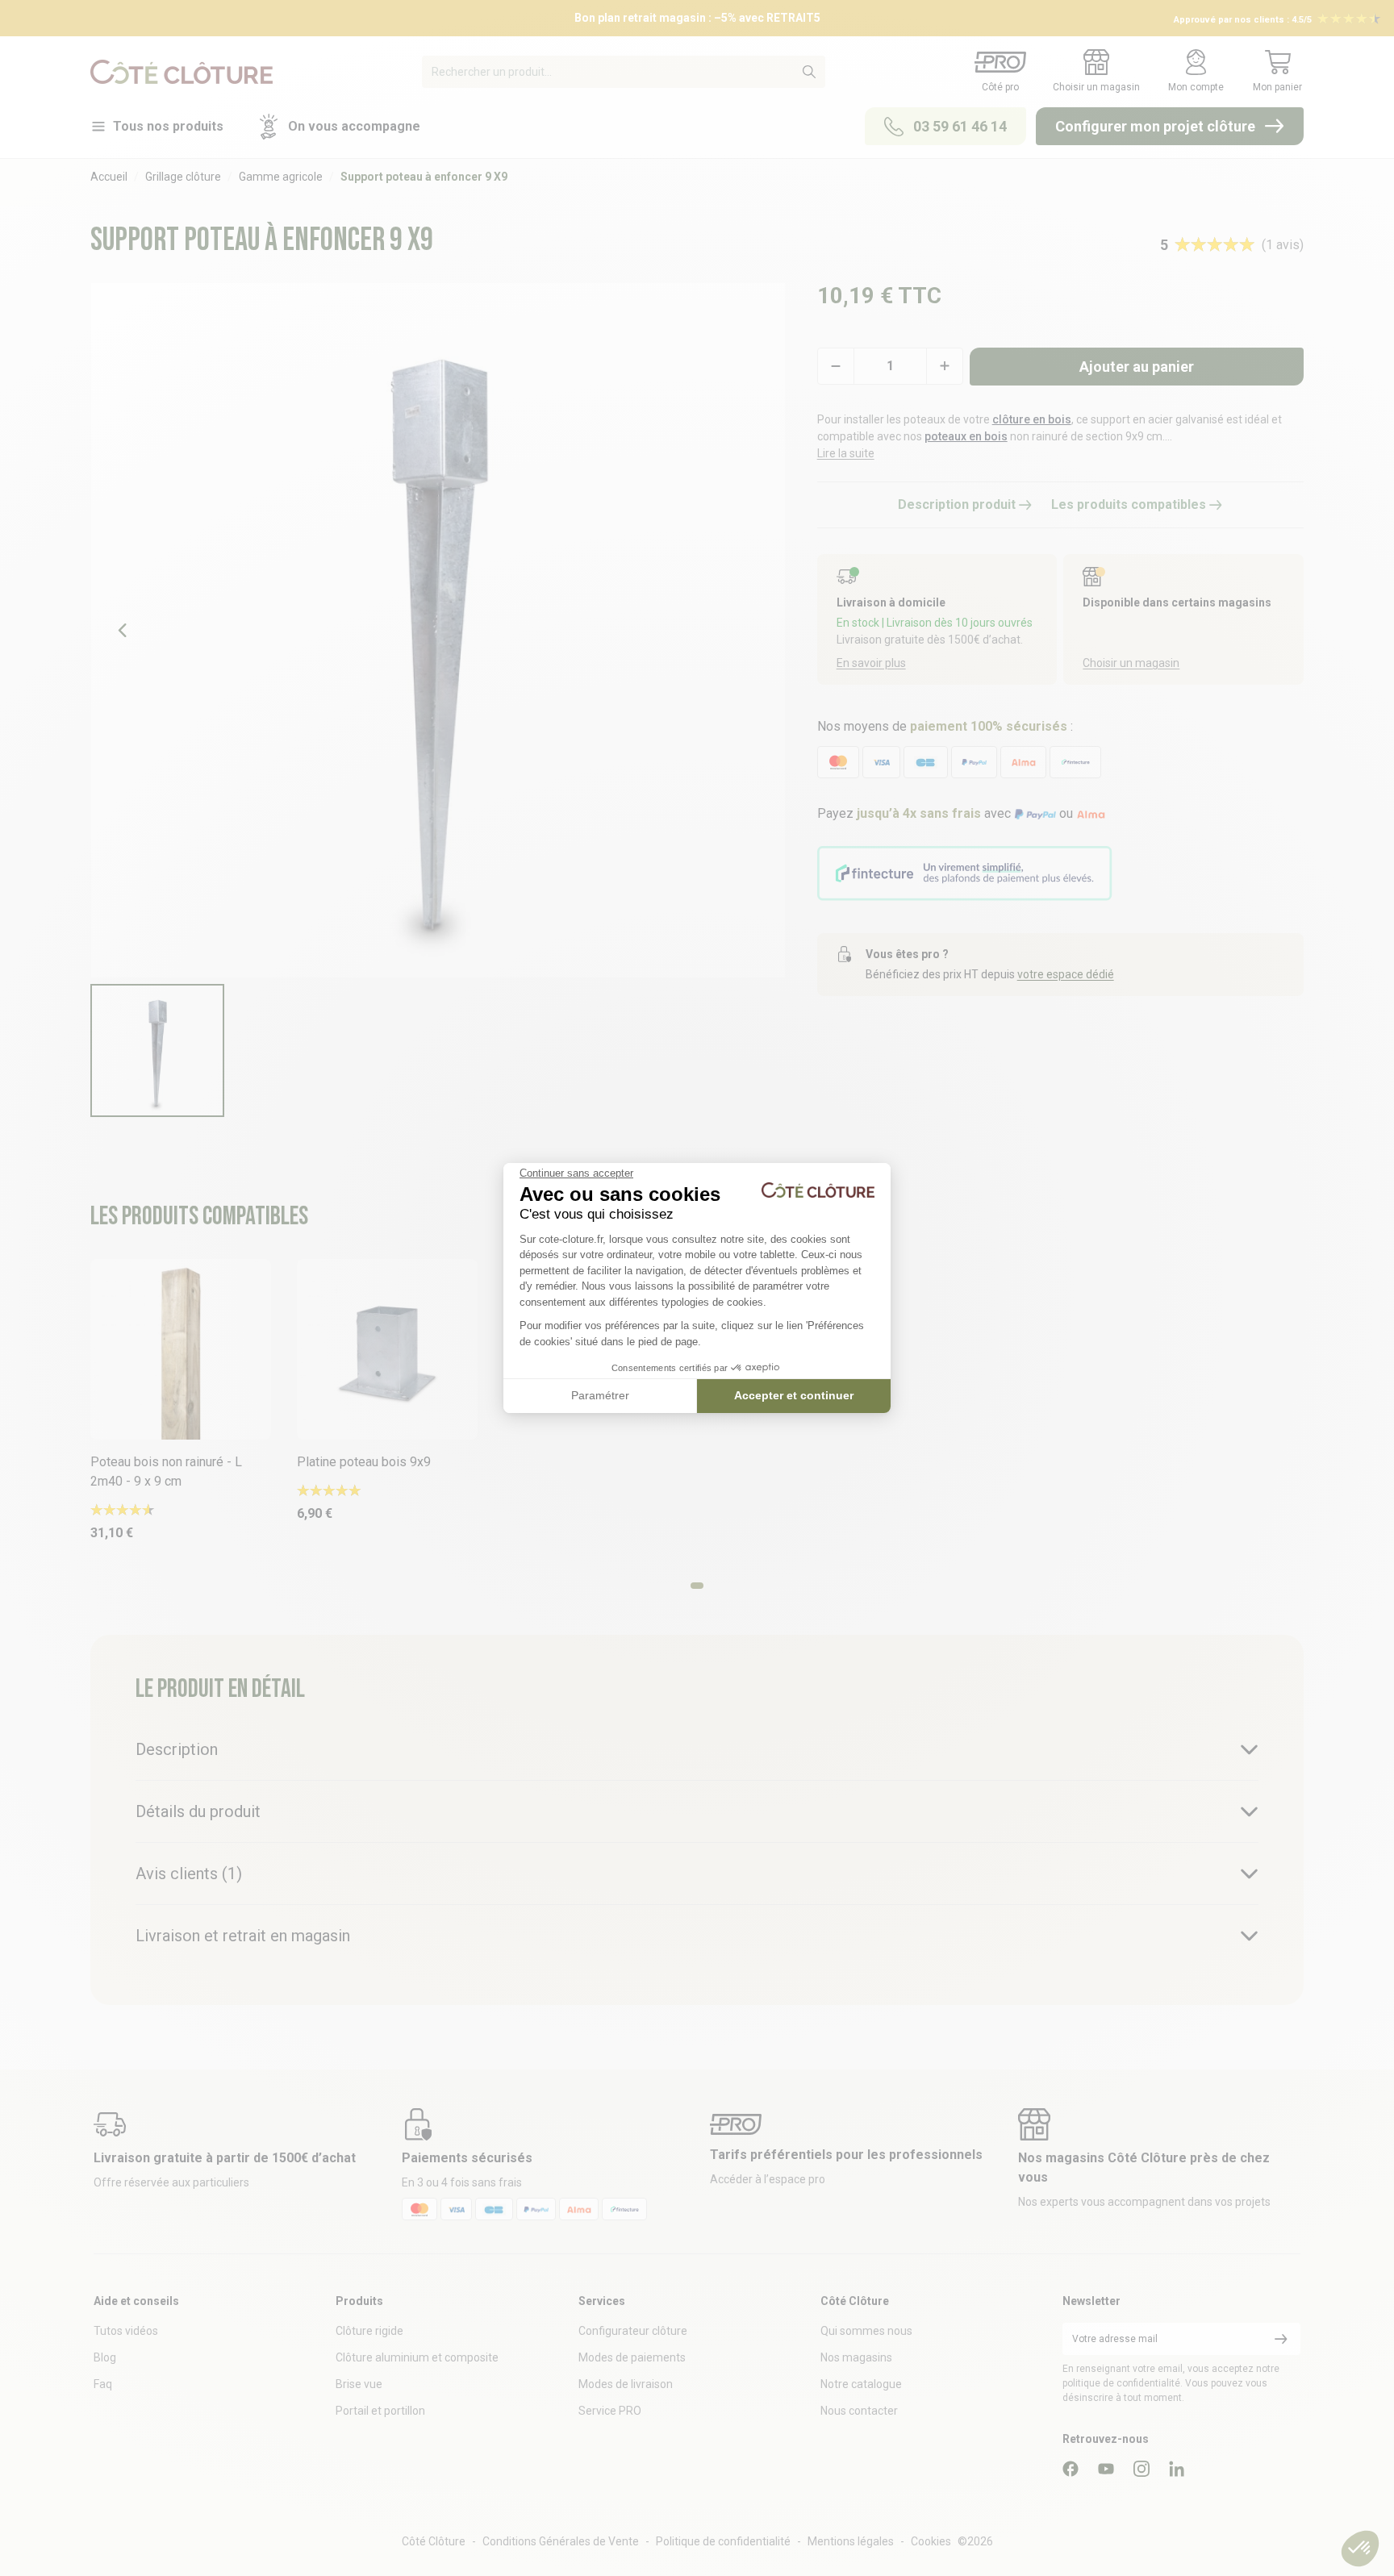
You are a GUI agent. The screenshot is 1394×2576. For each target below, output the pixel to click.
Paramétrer (600, 1395)
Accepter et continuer (794, 1395)
